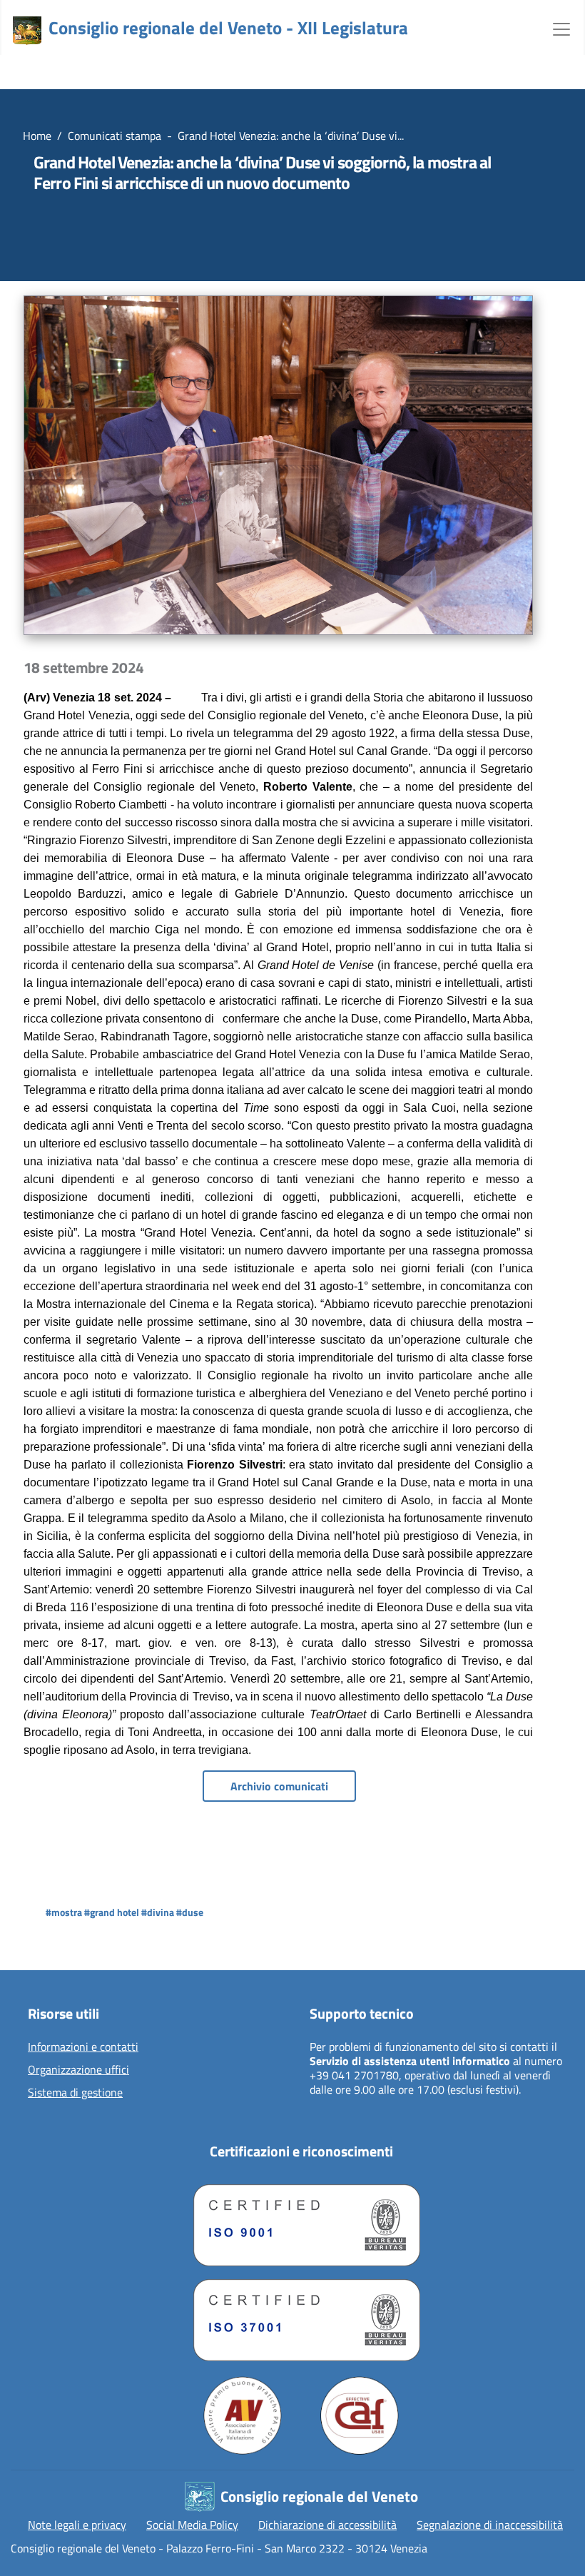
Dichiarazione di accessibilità (327, 2525)
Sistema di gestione (75, 2093)
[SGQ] (301, 2222)
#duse (190, 1912)
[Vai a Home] (27, 31)
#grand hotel (112, 1912)
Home (37, 136)
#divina (158, 1912)
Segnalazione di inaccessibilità (490, 2525)
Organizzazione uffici (78, 2070)
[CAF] (360, 2415)
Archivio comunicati (279, 1786)
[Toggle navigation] (561, 28)
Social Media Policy (192, 2525)
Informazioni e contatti (83, 2047)
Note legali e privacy (77, 2525)
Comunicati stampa (115, 136)
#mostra (64, 1912)
